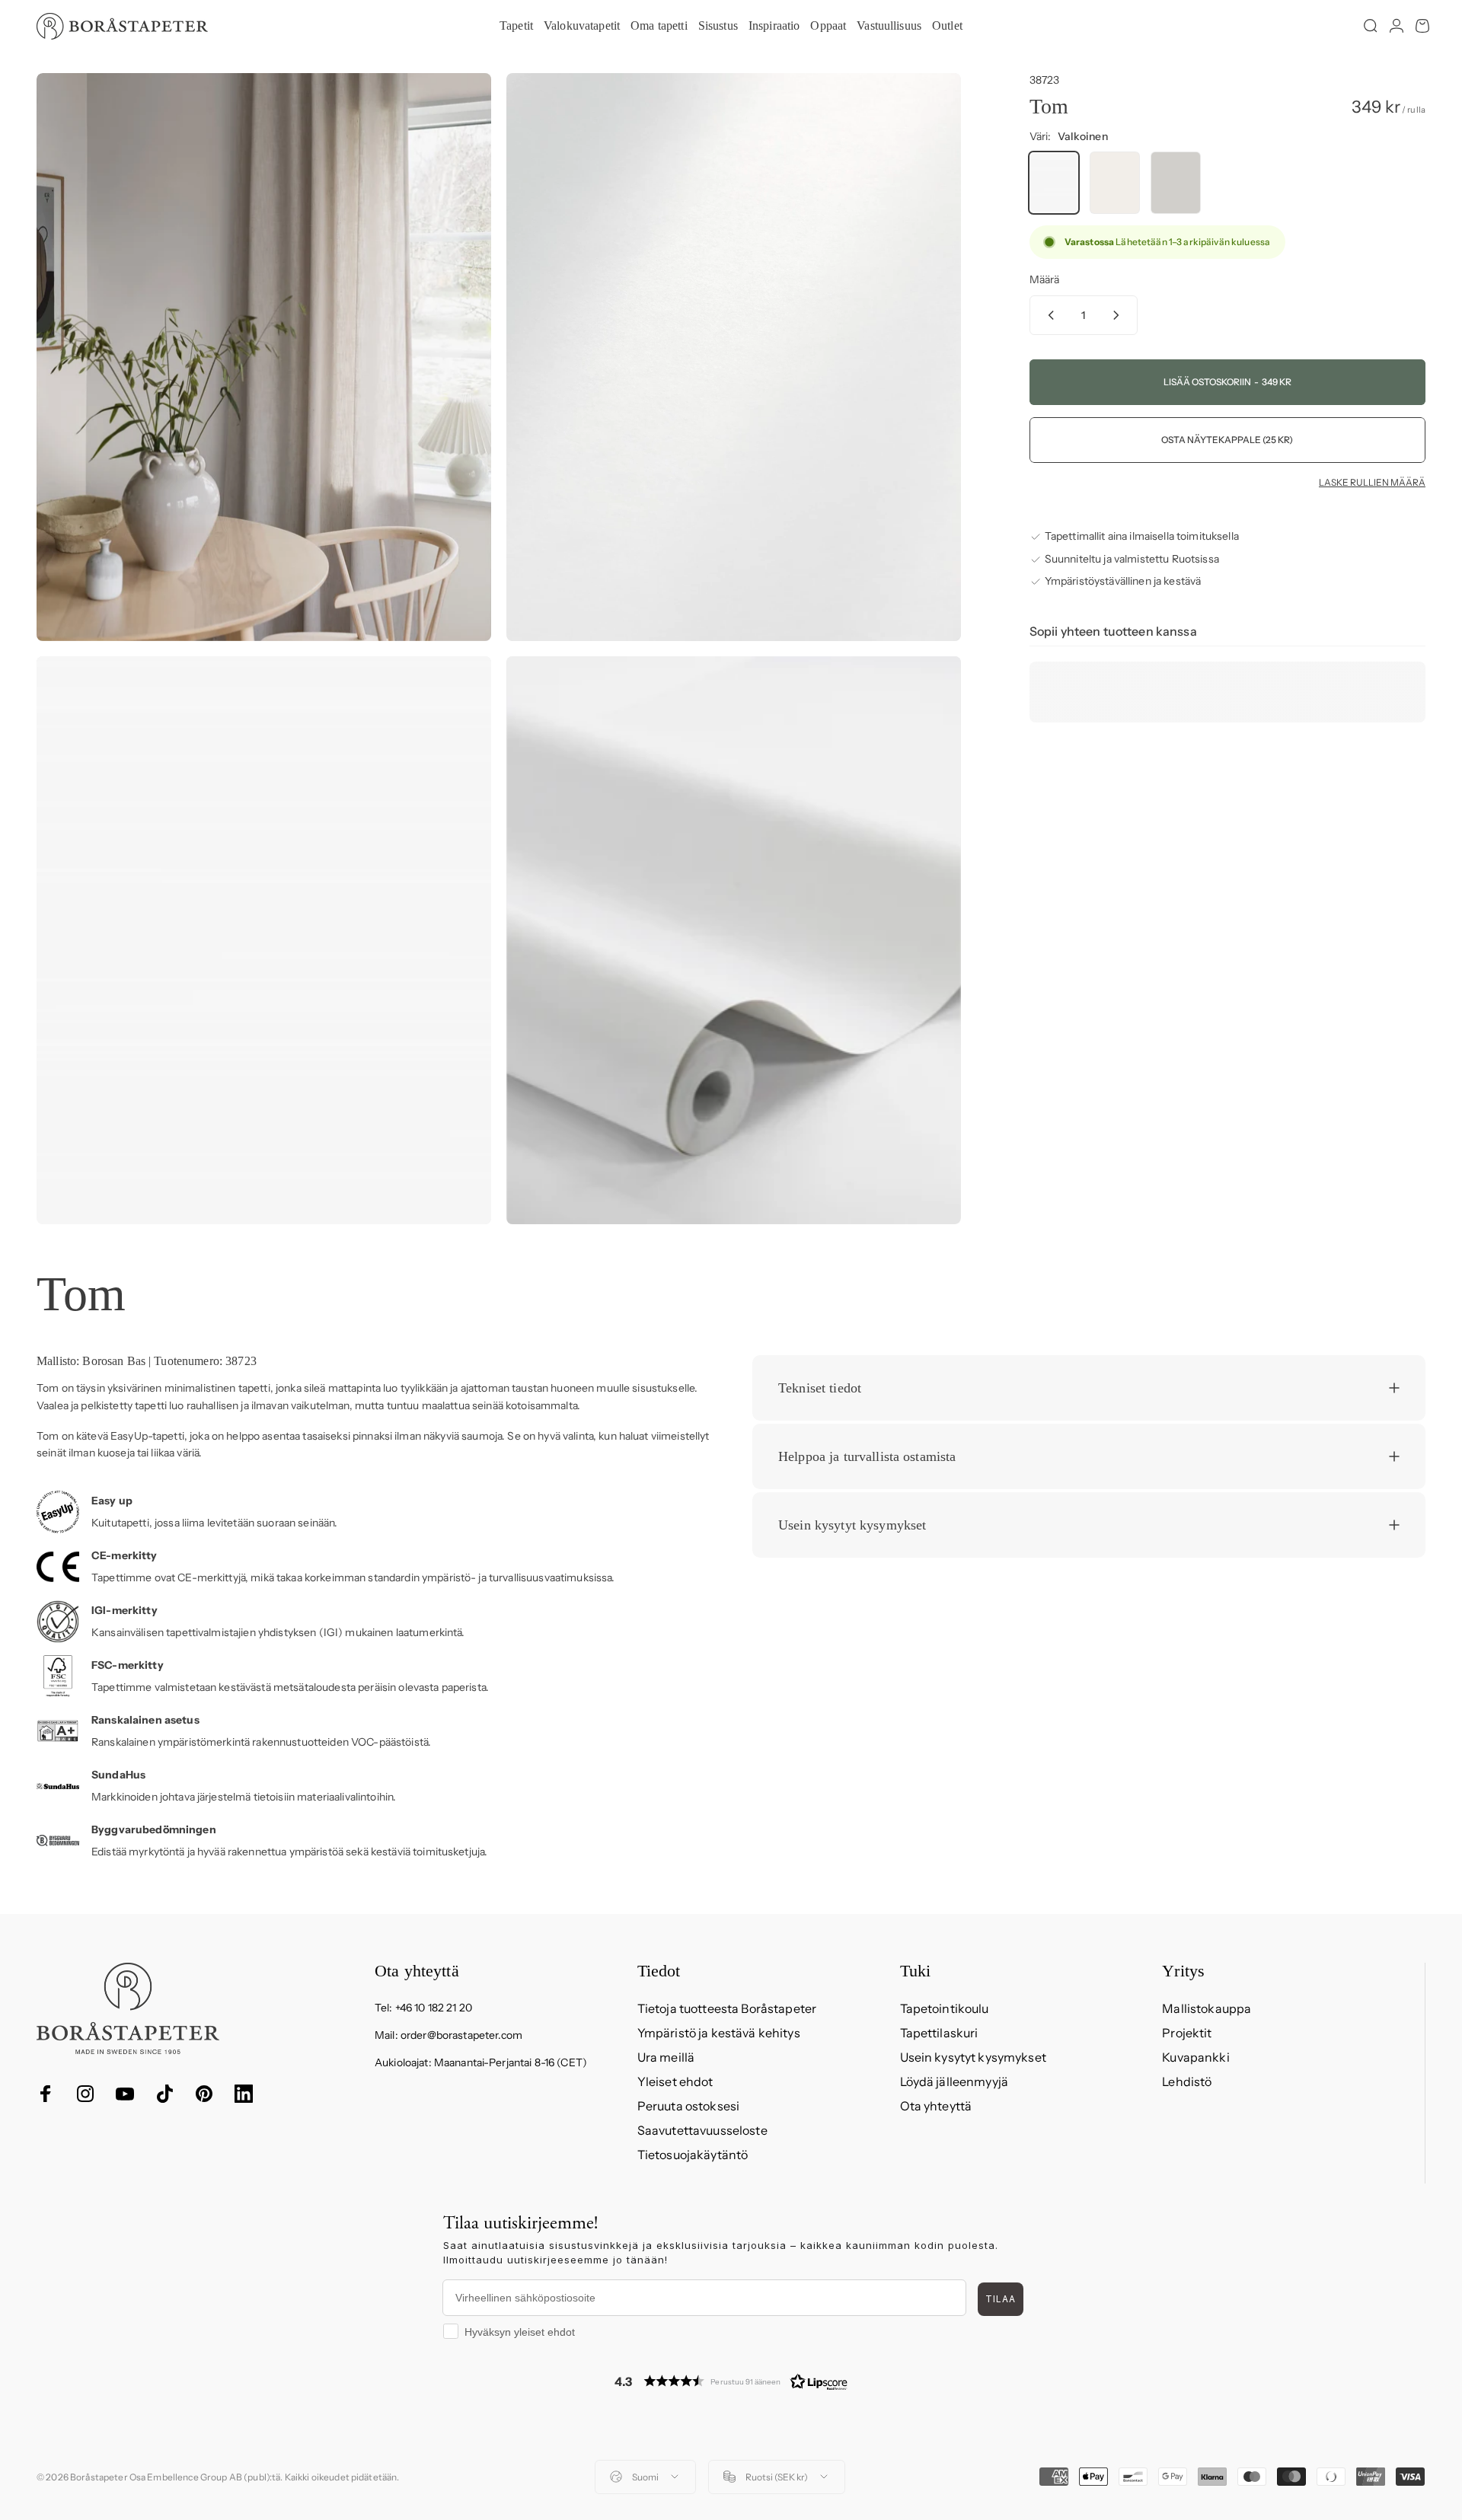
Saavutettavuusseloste (702, 2130)
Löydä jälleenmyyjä (954, 2081)
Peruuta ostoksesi (688, 2106)
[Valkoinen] (1054, 183)
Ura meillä (666, 2057)
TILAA (1001, 2299)
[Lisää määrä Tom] (1119, 315)
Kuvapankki (1195, 2057)
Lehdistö (1187, 2081)
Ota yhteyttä (936, 2106)
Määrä (1045, 279)
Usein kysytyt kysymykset (973, 2057)
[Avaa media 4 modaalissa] (734, 940)
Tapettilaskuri (939, 2033)
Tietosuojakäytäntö (693, 2155)
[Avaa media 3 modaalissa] (264, 940)
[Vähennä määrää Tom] (1048, 315)
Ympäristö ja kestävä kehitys (719, 2033)
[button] (731, 2381)
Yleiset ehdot (675, 2081)
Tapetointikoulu (945, 2008)
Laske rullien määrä (1372, 483)
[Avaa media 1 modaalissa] (264, 357)
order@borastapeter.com (461, 2035)
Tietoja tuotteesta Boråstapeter (727, 2008)
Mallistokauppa (1207, 2008)
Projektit (1187, 2033)
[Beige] (1115, 183)
